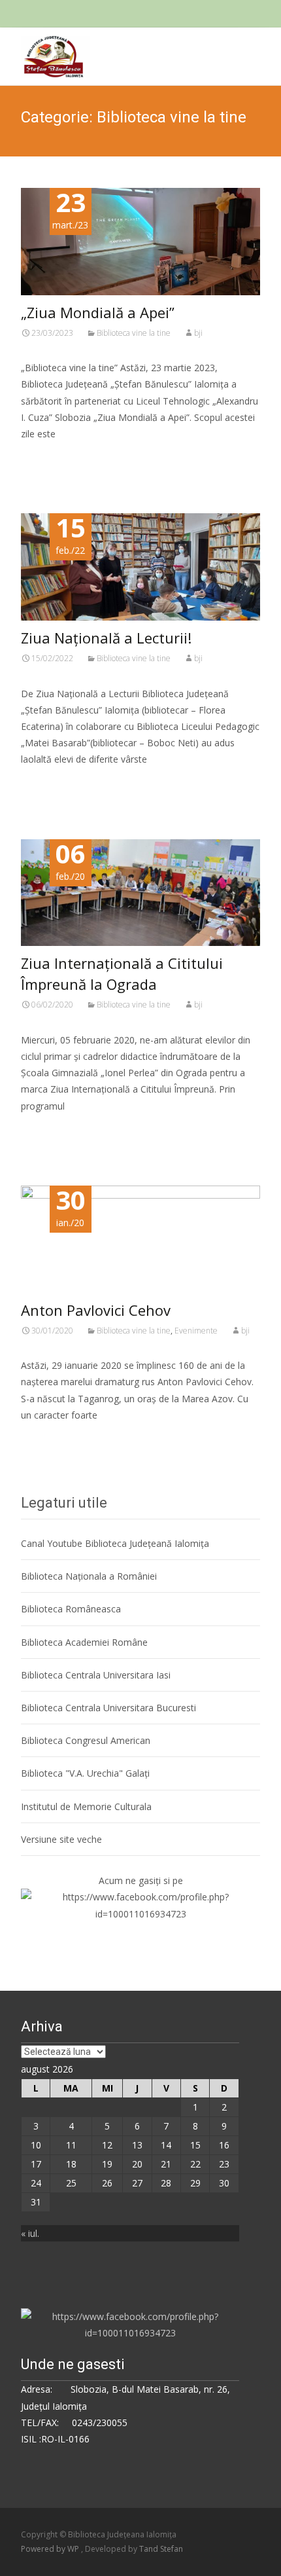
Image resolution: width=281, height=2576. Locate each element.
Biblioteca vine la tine (134, 333)
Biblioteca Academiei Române (84, 1642)
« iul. (30, 2233)
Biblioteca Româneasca (71, 1609)
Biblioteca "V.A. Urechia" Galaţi (85, 1773)
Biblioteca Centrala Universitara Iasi (96, 1675)
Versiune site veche (61, 1839)
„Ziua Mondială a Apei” (98, 312)
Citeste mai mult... (65, 474)
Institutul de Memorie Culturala (86, 1806)
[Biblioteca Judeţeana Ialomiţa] (45, 54)
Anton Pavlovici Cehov (96, 1310)
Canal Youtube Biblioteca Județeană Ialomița (115, 1543)
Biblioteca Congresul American (86, 1740)
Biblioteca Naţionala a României (89, 1576)
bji (198, 333)
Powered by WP (51, 2549)
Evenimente (196, 1331)
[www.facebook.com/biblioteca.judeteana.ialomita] (140, 1904)
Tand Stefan (161, 2549)
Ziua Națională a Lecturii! (106, 638)
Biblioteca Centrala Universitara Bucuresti (108, 1708)
